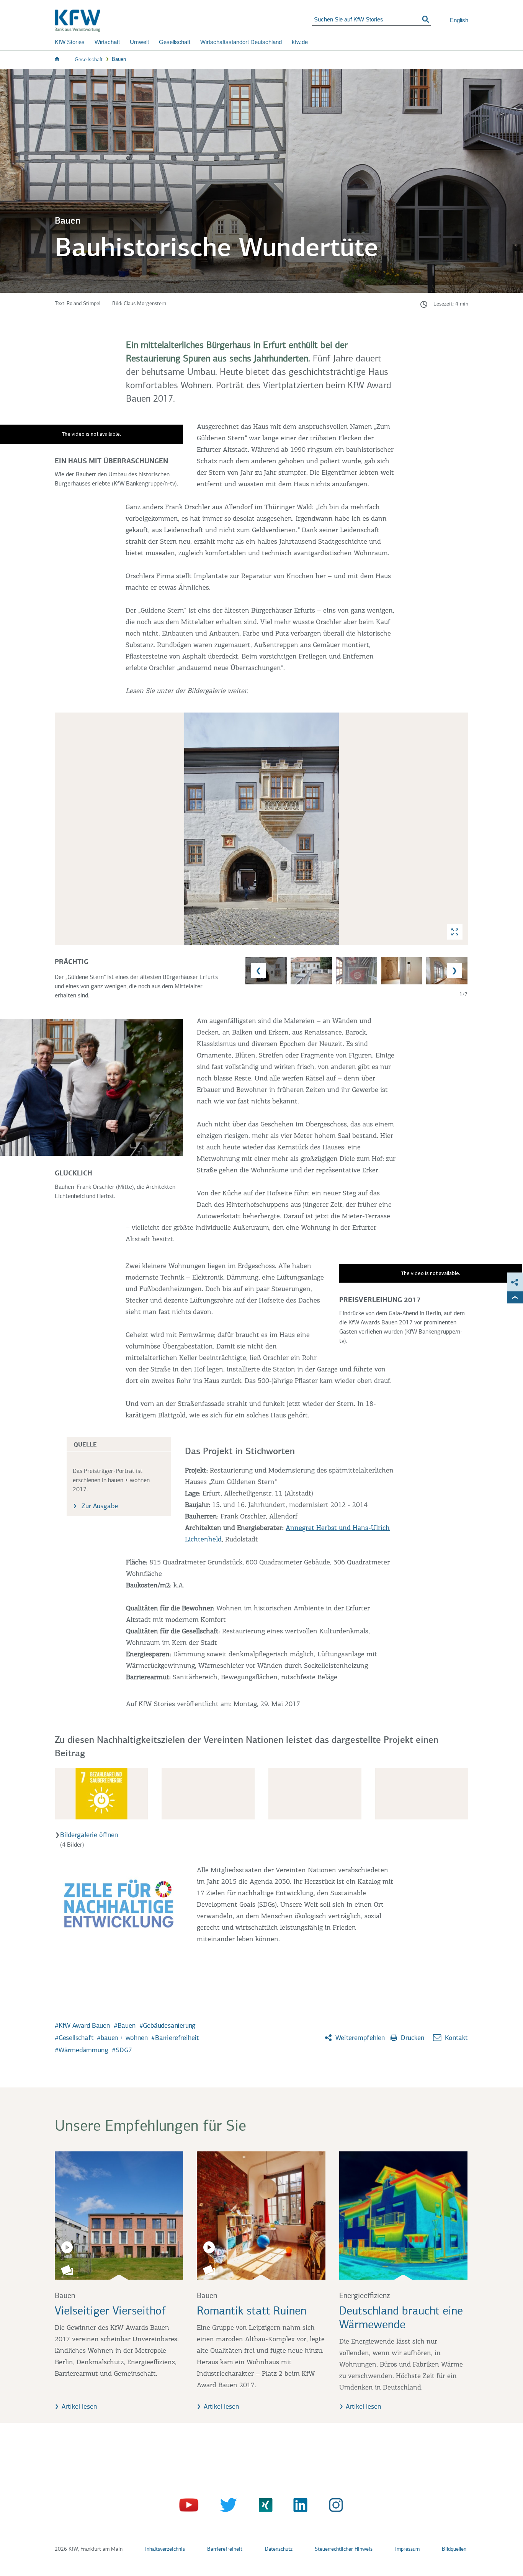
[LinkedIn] (298, 2507)
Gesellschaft (175, 42)
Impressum (407, 2549)
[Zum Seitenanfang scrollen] (515, 1298)
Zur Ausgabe (99, 1507)
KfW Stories (70, 42)
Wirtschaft (107, 42)
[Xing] (262, 2507)
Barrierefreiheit (225, 2549)
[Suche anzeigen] (426, 20)
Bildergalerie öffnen (89, 1836)
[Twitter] (226, 2507)
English (459, 20)
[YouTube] (190, 2507)
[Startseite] (183, 21)
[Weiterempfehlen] (515, 1282)
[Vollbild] (455, 932)
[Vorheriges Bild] (62, 829)
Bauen (119, 59)
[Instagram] (334, 2507)
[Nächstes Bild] (461, 829)
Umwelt (139, 42)
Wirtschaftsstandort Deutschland (241, 42)
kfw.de (300, 42)
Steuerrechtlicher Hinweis (344, 2549)
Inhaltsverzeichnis (165, 2549)
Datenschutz (279, 2549)
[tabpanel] (261, 856)
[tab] (261, 829)
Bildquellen (454, 2549)
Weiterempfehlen (359, 2038)
